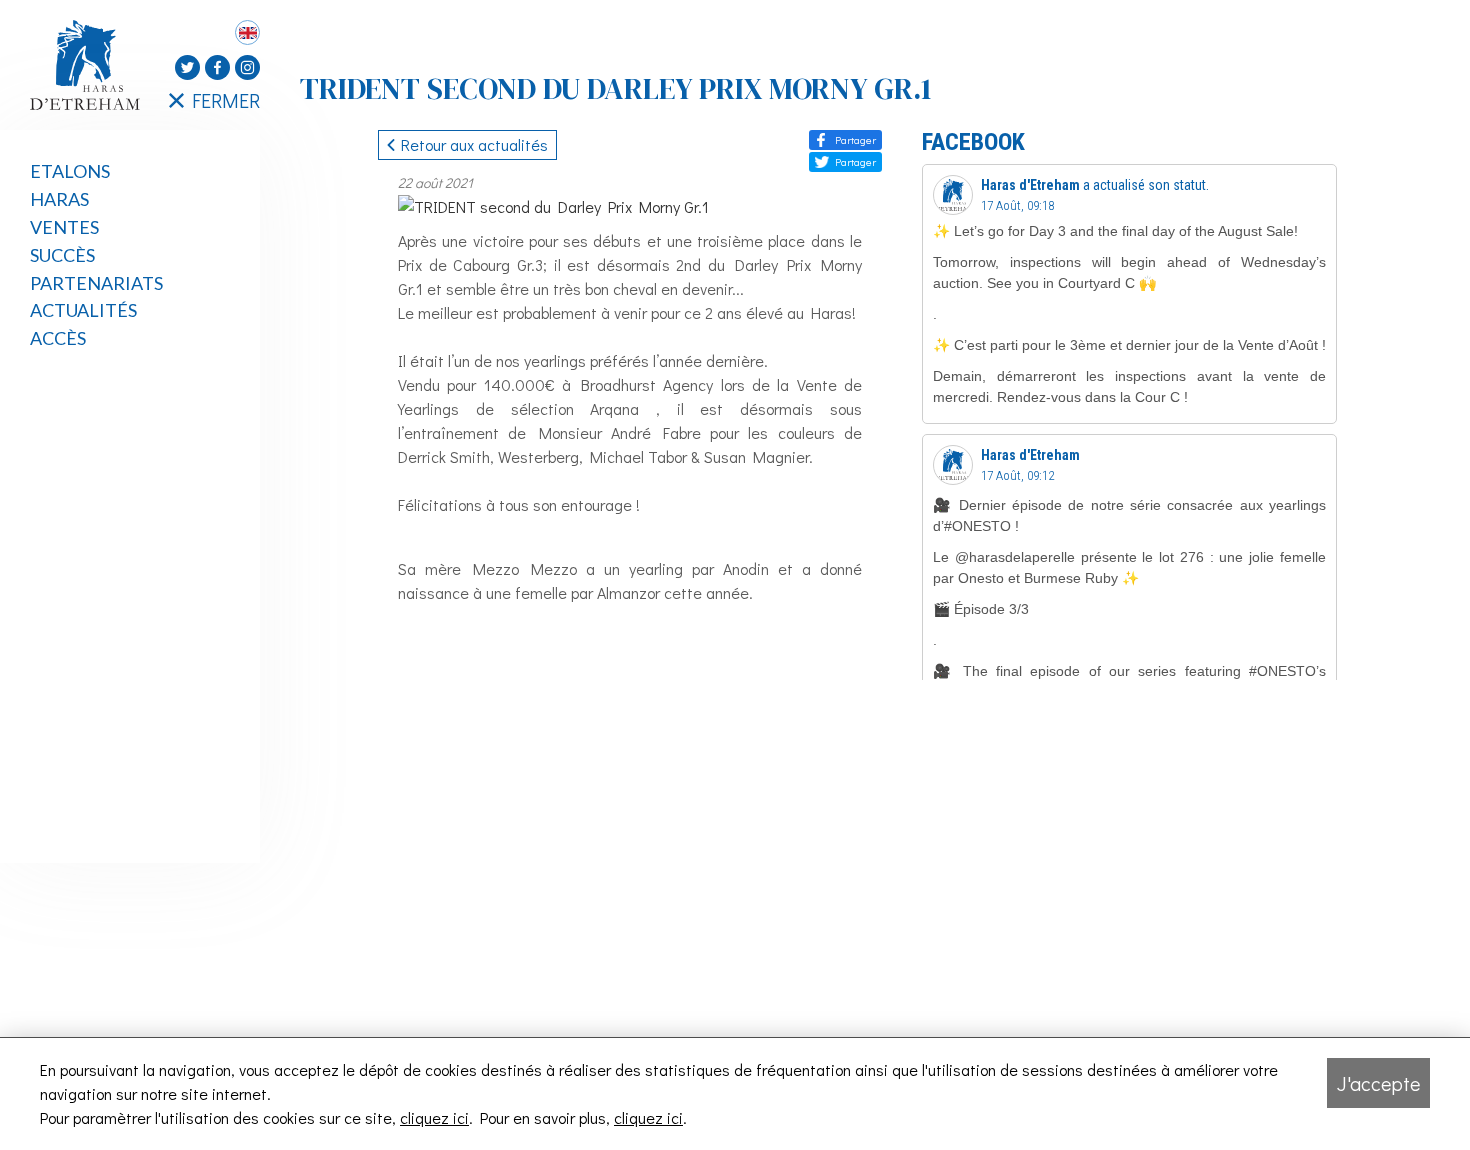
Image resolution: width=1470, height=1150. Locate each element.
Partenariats (96, 283)
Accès (58, 338)
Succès (62, 255)
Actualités (83, 310)
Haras (59, 199)
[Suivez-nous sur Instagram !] (247, 67)
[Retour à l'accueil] (90, 65)
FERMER (226, 100)
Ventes (64, 227)
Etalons (70, 171)
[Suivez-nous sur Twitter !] (187, 67)
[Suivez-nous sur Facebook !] (217, 67)
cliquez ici (434, 1117)
